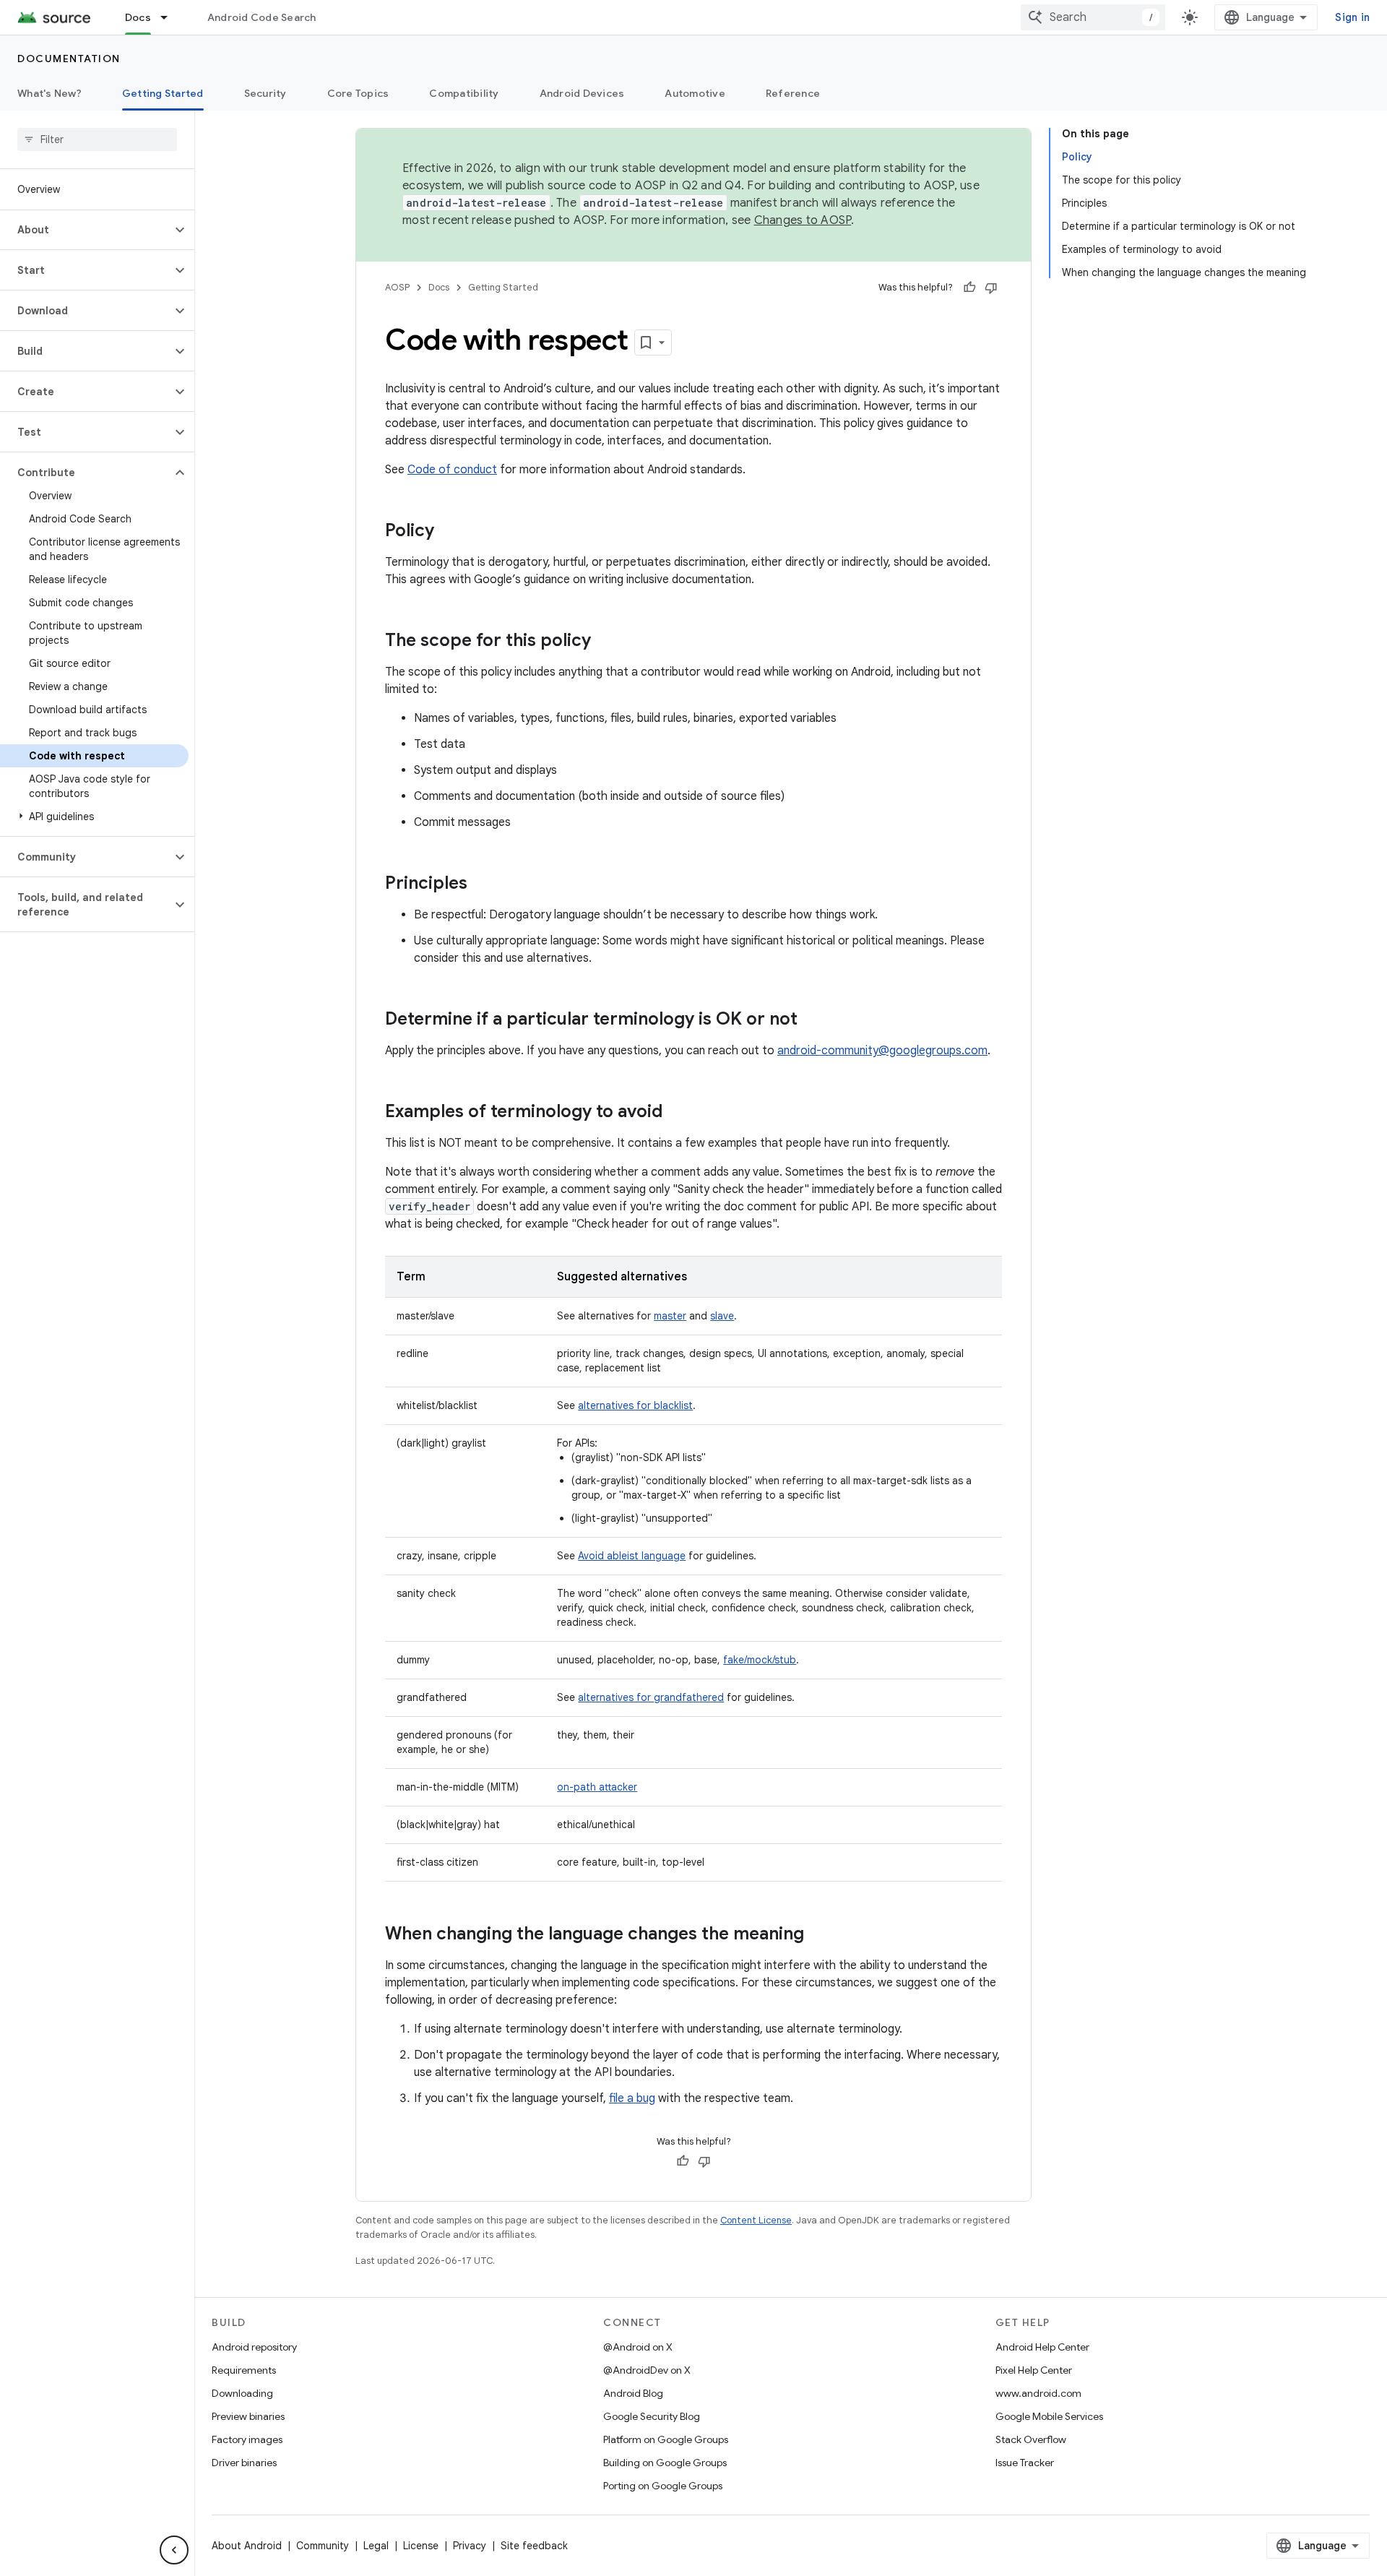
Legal (376, 2546)
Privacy (470, 2546)
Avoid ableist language (632, 1556)
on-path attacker (597, 1787)
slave (722, 1316)
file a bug (632, 2098)
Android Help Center (1042, 2347)
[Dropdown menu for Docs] (170, 17)
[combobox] (1093, 17)
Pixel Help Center (1034, 2370)
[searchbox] (97, 139)
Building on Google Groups (665, 2463)
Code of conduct (452, 470)
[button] (86, 230)
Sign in (1352, 17)
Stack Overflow (1031, 2439)
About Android (247, 2546)
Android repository (254, 2347)
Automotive (695, 93)
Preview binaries (248, 2416)
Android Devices (582, 93)
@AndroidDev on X (647, 2370)
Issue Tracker (1025, 2463)
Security (265, 93)
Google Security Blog (652, 2416)
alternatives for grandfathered (651, 1697)
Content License (756, 2220)
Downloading (242, 2393)
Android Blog (633, 2393)
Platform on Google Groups (666, 2439)
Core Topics (358, 93)
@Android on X (638, 2347)
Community (323, 2546)
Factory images (247, 2439)
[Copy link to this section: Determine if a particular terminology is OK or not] (812, 1020)
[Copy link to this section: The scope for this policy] (605, 642)
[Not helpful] (991, 288)
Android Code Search (262, 17)
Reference (793, 93)
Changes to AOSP (803, 220)
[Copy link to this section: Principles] (482, 884)
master (670, 1316)
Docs (138, 17)
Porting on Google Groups (663, 2486)
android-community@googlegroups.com (882, 1051)
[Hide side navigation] (174, 2550)
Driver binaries (244, 2463)
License (421, 2546)
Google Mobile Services (1049, 2416)
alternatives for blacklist (635, 1405)
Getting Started (163, 93)
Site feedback (534, 2546)
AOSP (397, 287)
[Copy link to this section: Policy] (449, 532)
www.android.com (1038, 2393)
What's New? (49, 93)
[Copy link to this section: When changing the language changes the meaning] (818, 1935)
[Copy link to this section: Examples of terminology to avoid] (677, 1113)
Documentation (69, 59)
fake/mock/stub (760, 1660)
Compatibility (464, 93)
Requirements (244, 2370)
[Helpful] (969, 288)
